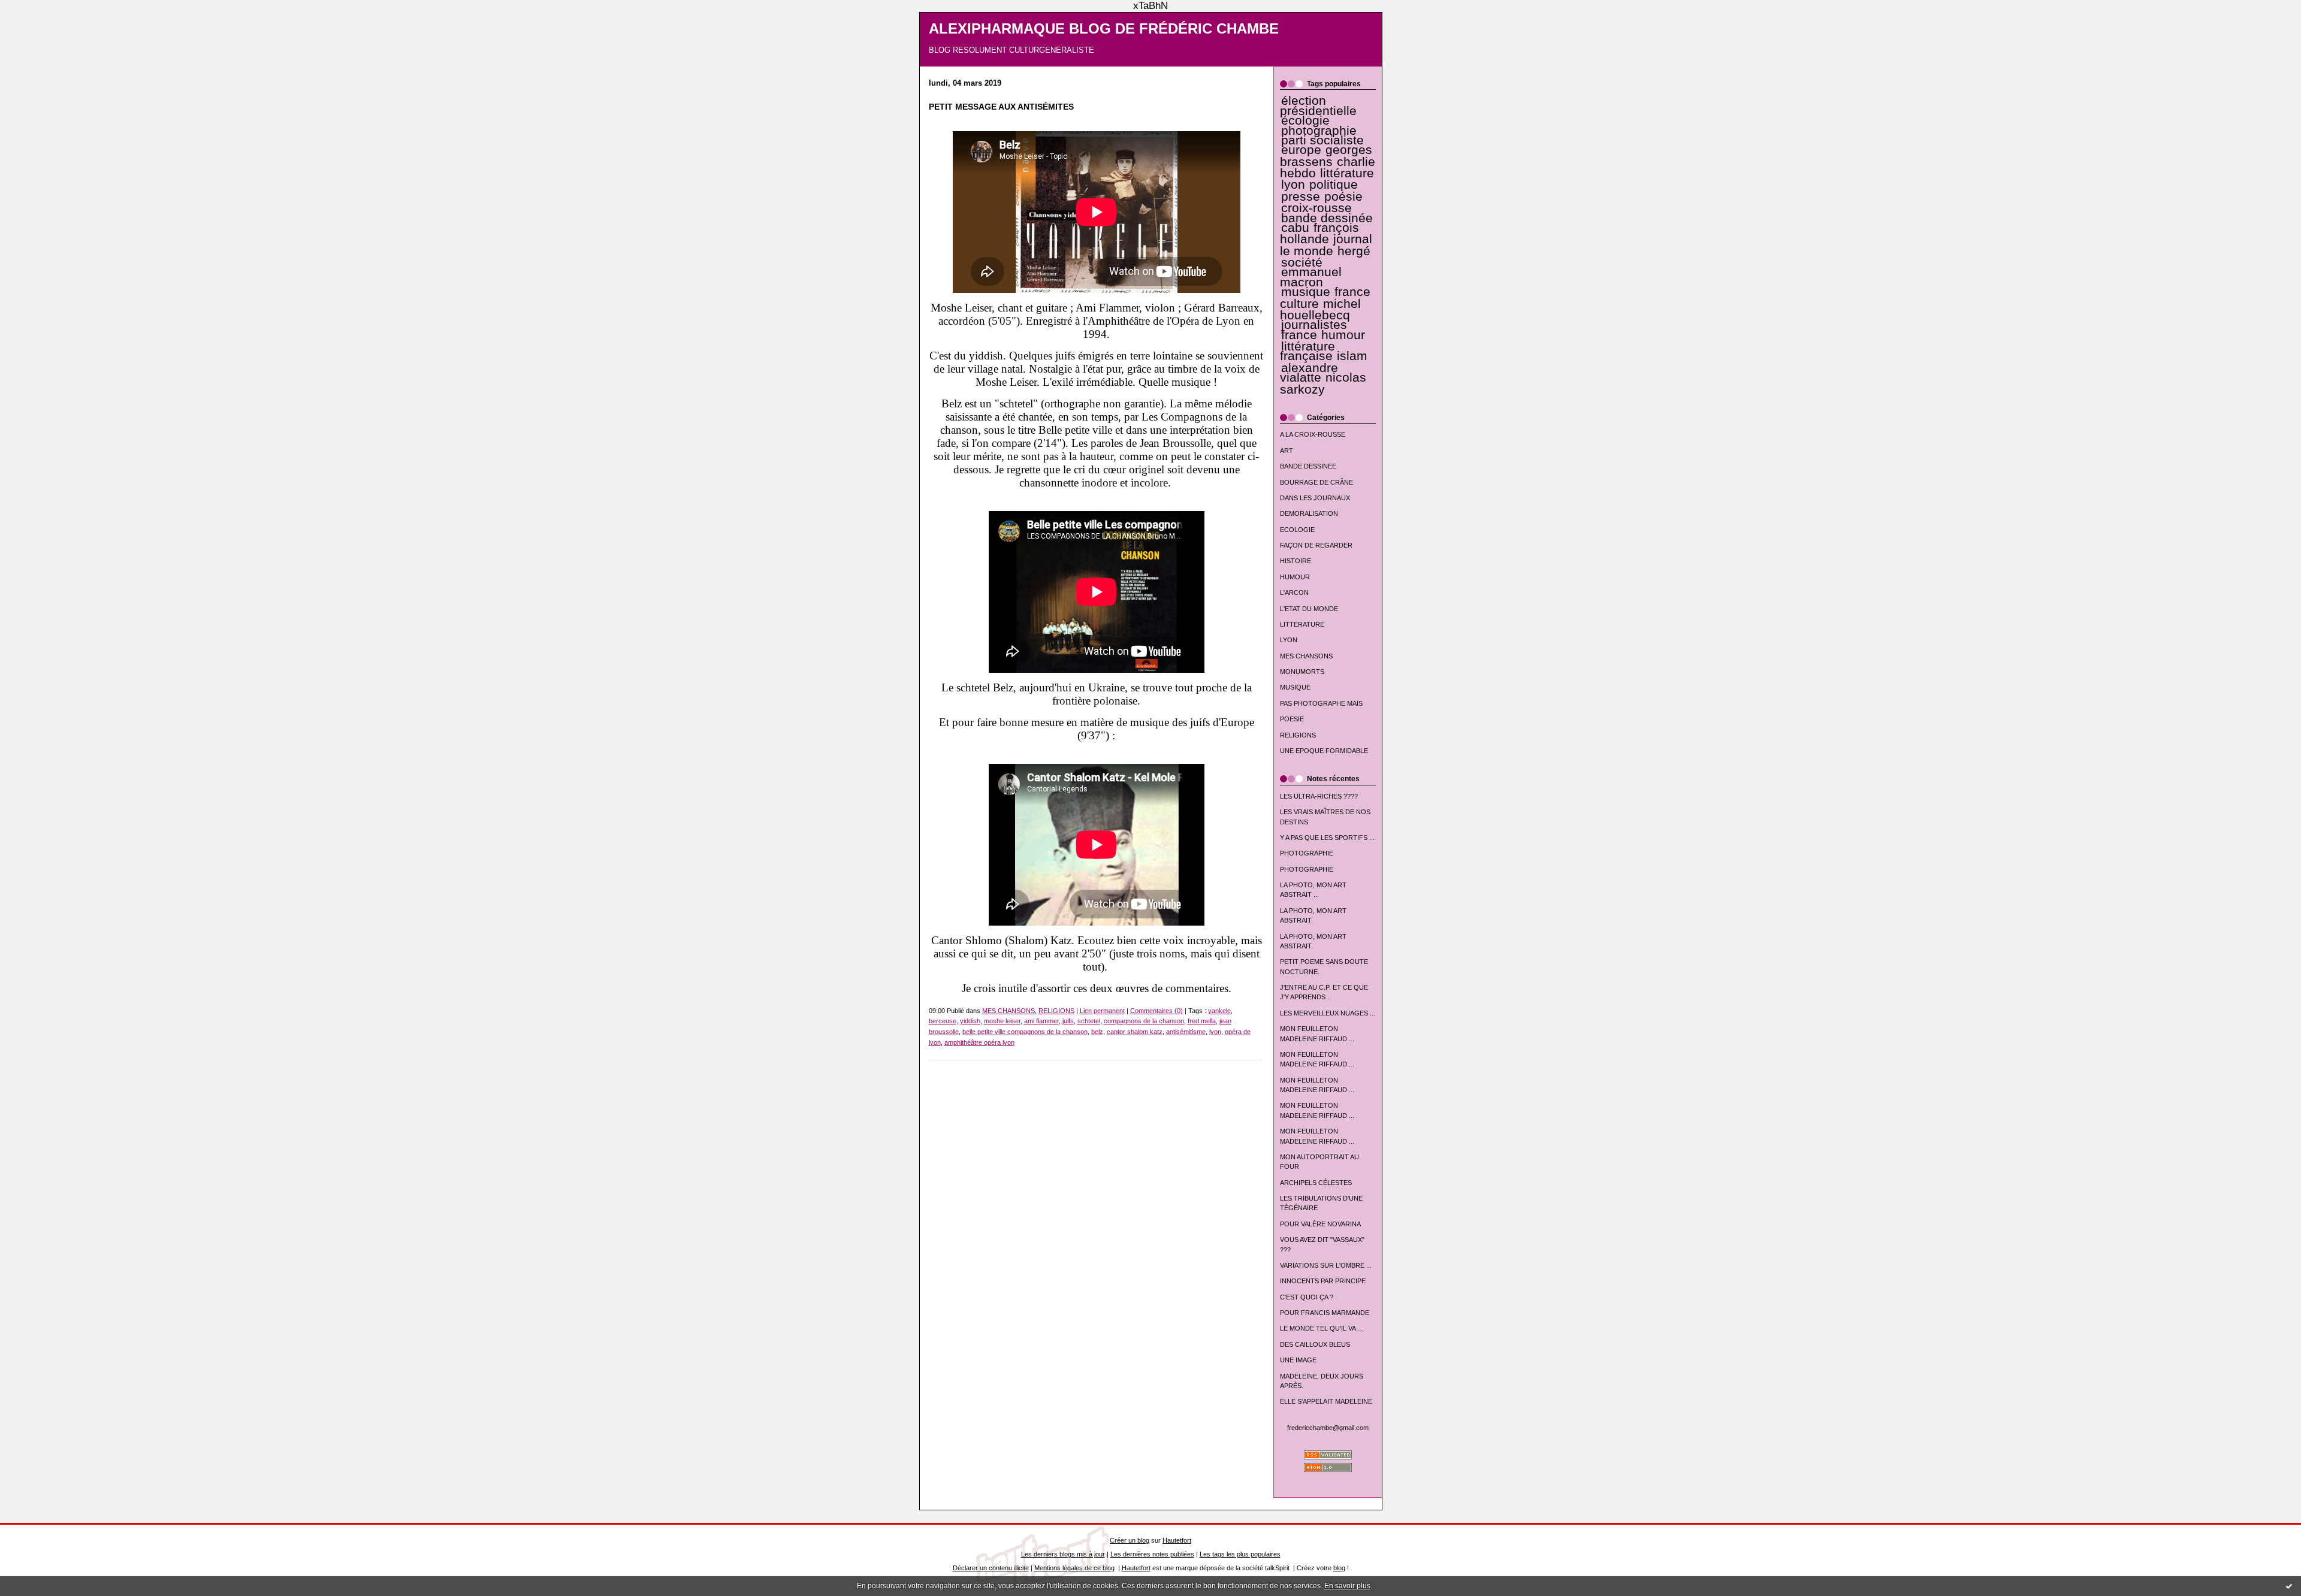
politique (1334, 185)
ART (1287, 451)
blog (1339, 1568)
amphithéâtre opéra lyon (979, 1042)
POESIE (1292, 719)
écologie (1305, 120)
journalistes (1314, 325)
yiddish (970, 1021)
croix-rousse (1316, 208)
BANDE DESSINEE (1308, 466)
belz (1097, 1032)
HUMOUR (1295, 577)
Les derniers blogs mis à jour (1063, 1554)
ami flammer (1041, 1021)
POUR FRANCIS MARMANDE (1325, 1313)
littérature (1347, 173)
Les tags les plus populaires (1240, 1554)
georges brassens (1326, 155)
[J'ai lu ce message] (2289, 1586)
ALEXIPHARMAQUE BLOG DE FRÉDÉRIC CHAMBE (1104, 29)
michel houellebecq (1320, 309)
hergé (1354, 251)
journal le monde (1326, 245)
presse (1301, 197)
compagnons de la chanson (1144, 1021)
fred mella (1202, 1021)
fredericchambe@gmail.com (1328, 1428)
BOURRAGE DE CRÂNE (1316, 482)
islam (1352, 356)
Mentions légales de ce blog (1074, 1568)
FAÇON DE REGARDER (1316, 545)
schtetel (1089, 1021)
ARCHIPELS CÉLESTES (1316, 1183)
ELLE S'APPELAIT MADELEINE (1326, 1401)
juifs (1068, 1021)
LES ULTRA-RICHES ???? (1319, 796)
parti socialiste (1322, 140)
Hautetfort (1177, 1540)
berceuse (943, 1021)
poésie (1343, 197)
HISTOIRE (1296, 561)
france (1299, 335)
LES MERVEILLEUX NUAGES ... (1328, 1013)
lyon (1293, 185)
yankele (1219, 1011)
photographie (1319, 131)
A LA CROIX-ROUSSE (1313, 434)
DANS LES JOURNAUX (1315, 498)
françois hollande (1320, 233)
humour (1343, 335)
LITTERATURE (1302, 624)
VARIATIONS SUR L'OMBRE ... (1326, 1265)
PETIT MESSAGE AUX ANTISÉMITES (1001, 107)
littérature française (1307, 351)
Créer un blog (1130, 1540)
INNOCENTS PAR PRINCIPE (1323, 1281)
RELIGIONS (1298, 735)
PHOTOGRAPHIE (1307, 853)
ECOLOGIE (1297, 530)
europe (1301, 150)
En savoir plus (1347, 1586)
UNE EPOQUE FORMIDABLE (1324, 751)
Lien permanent (1102, 1011)
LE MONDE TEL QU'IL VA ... (1321, 1328)
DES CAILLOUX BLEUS (1315, 1344)
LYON (1289, 640)
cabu (1295, 228)
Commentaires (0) (1156, 1011)
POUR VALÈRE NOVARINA (1320, 1224)
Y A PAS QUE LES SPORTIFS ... (1327, 838)
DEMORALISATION (1309, 513)
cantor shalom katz (1135, 1032)
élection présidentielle (1318, 105)
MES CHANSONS (1306, 656)
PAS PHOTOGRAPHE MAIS (1321, 703)
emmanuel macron (1311, 277)
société (1302, 262)
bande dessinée (1327, 218)
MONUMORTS (1302, 672)
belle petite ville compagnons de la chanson (1025, 1032)
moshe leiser (1002, 1021)
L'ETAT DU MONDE (1309, 609)
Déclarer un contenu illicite (991, 1568)
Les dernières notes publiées (1152, 1554)
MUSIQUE (1295, 687)
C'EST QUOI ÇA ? (1307, 1297)
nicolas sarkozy (1323, 383)
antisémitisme (1186, 1032)
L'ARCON (1294, 593)
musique (1306, 292)
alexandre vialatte (1309, 373)
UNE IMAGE (1298, 1360)
